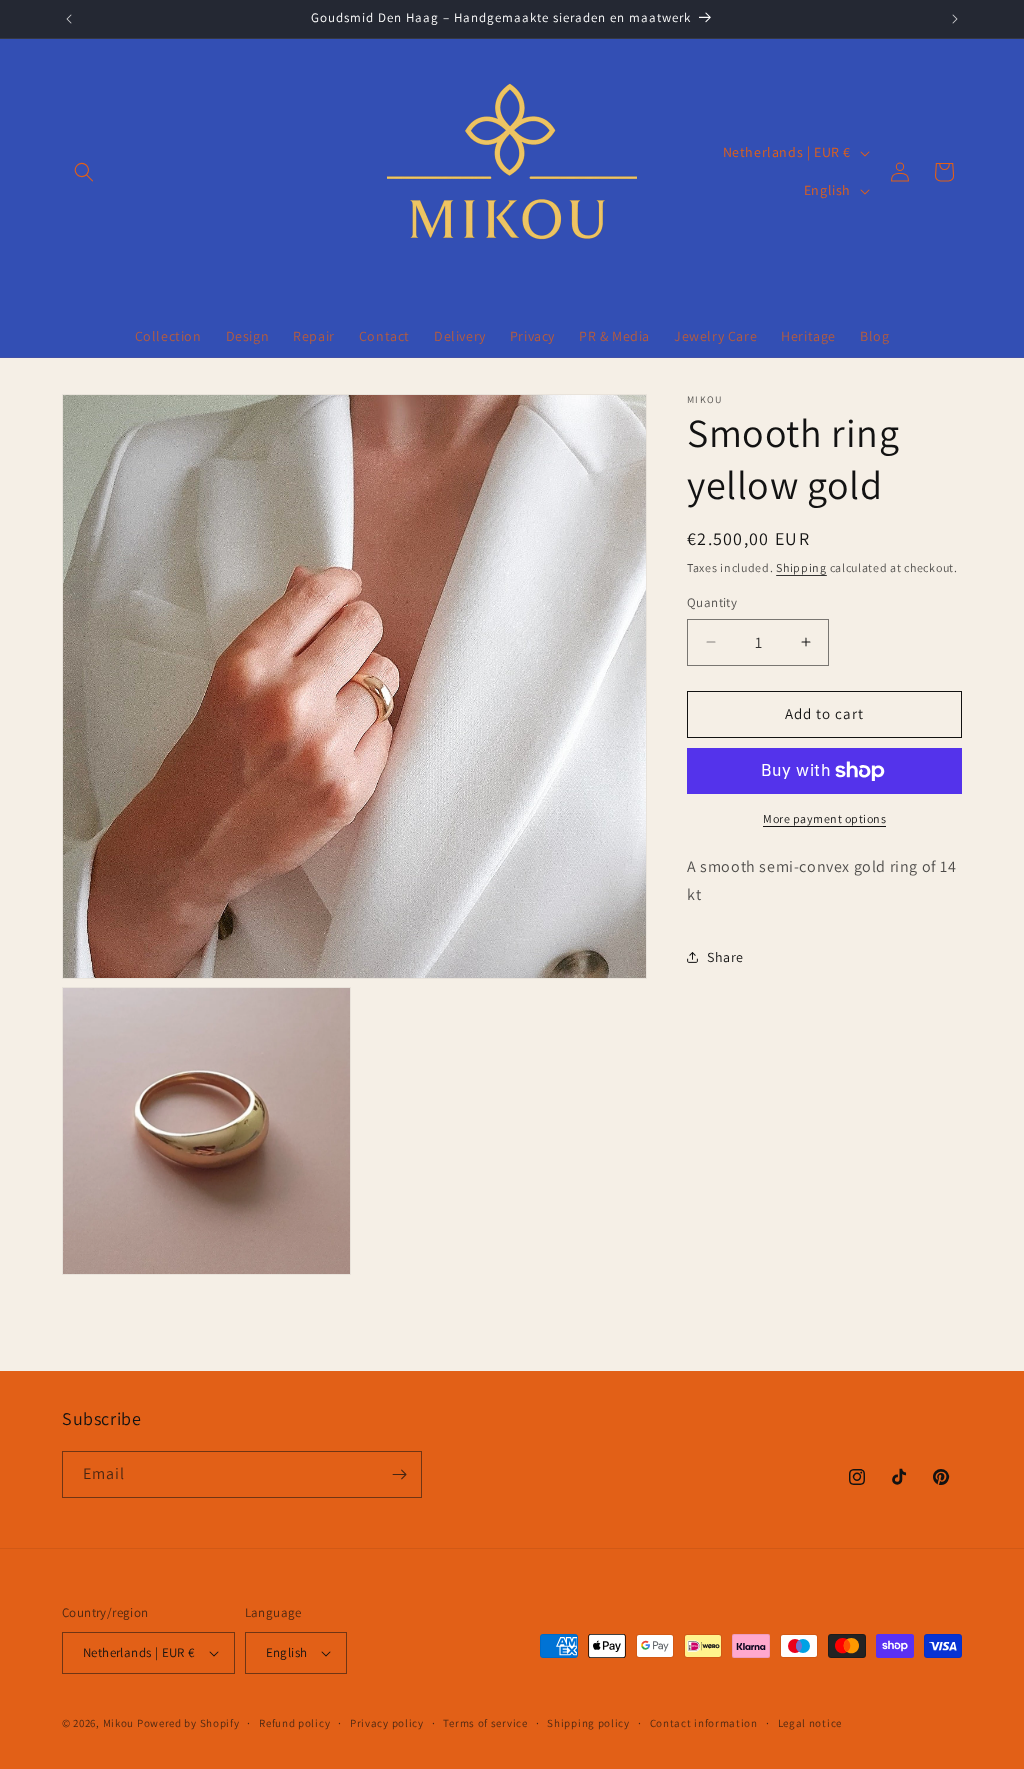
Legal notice (810, 1723)
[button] (84, 172)
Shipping (801, 567)
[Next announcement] (955, 19)
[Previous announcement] (69, 19)
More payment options (824, 818)
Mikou (119, 1723)
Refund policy (294, 1723)
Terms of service (485, 1723)
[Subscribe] (399, 1474)
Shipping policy (588, 1723)
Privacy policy (387, 1723)
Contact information (704, 1723)
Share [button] (725, 957)
